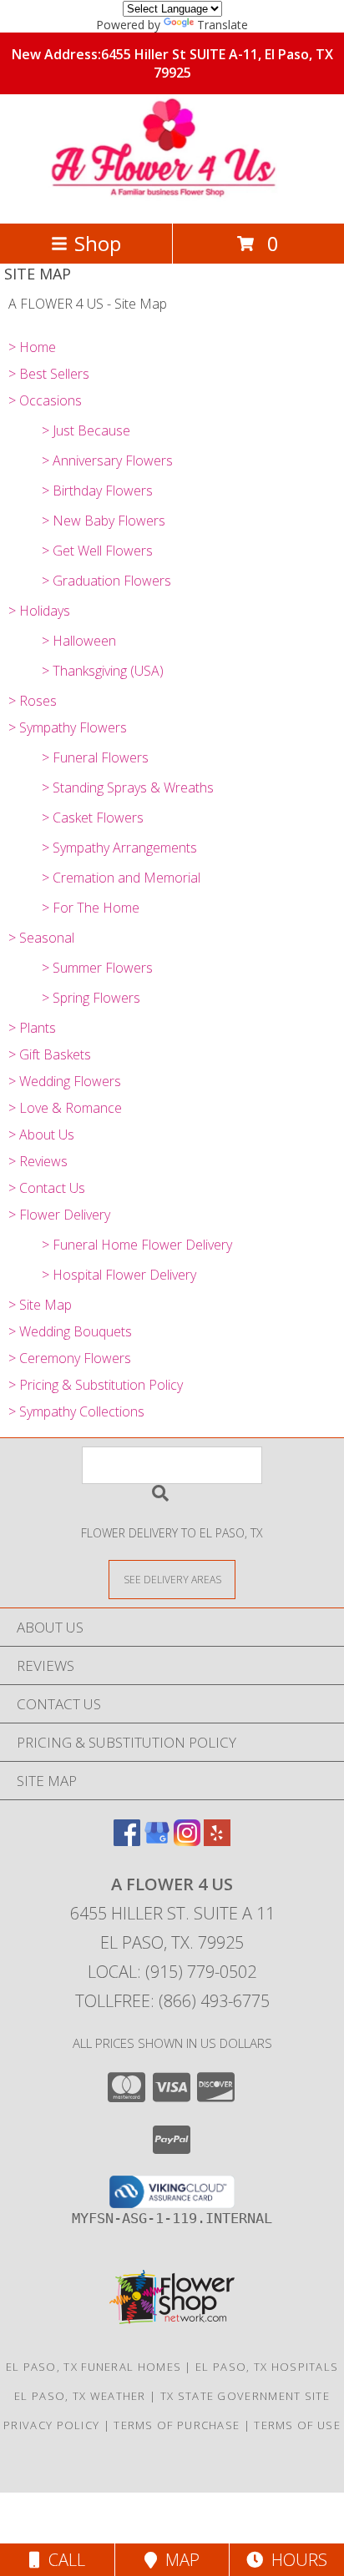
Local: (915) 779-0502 (172, 1972)
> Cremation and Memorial (121, 878)
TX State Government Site (245, 2396)
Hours (295, 2560)
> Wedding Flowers (65, 1081)
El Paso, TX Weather (80, 2396)
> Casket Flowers (93, 818)
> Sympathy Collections (76, 1411)
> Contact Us (47, 1188)
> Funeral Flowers (95, 757)
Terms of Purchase (177, 2425)
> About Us (41, 1135)
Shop (98, 243)
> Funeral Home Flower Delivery (137, 1245)
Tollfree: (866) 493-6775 (172, 2001)
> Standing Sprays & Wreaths (128, 787)
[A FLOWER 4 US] (172, 199)
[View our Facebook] (127, 1841)
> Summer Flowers (97, 968)
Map (178, 2560)
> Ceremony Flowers (70, 1358)
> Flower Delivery (59, 1215)
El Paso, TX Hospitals (267, 2367)
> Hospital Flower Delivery (119, 1275)
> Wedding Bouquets (70, 1331)
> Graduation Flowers (106, 581)
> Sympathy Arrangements (119, 848)
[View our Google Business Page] (157, 1841)
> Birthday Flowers (97, 491)
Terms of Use (297, 2425)
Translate (223, 25)
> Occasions (45, 400)
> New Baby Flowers (104, 521)
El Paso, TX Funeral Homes (94, 2367)
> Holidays (39, 611)
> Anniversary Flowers (107, 460)
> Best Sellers (49, 374)
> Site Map (40, 1305)
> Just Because (86, 430)
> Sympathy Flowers (68, 727)
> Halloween (79, 641)
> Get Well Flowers (97, 551)
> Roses (33, 701)
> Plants (32, 1028)
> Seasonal (41, 938)
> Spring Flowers (91, 998)
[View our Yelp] (217, 1841)
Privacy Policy (51, 2425)
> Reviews (38, 1161)
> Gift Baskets (50, 1054)
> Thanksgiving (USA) (103, 671)
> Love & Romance (65, 1108)
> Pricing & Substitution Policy (96, 1385)
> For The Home (91, 908)
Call (63, 2560)
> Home (32, 347)
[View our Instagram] (187, 1841)
